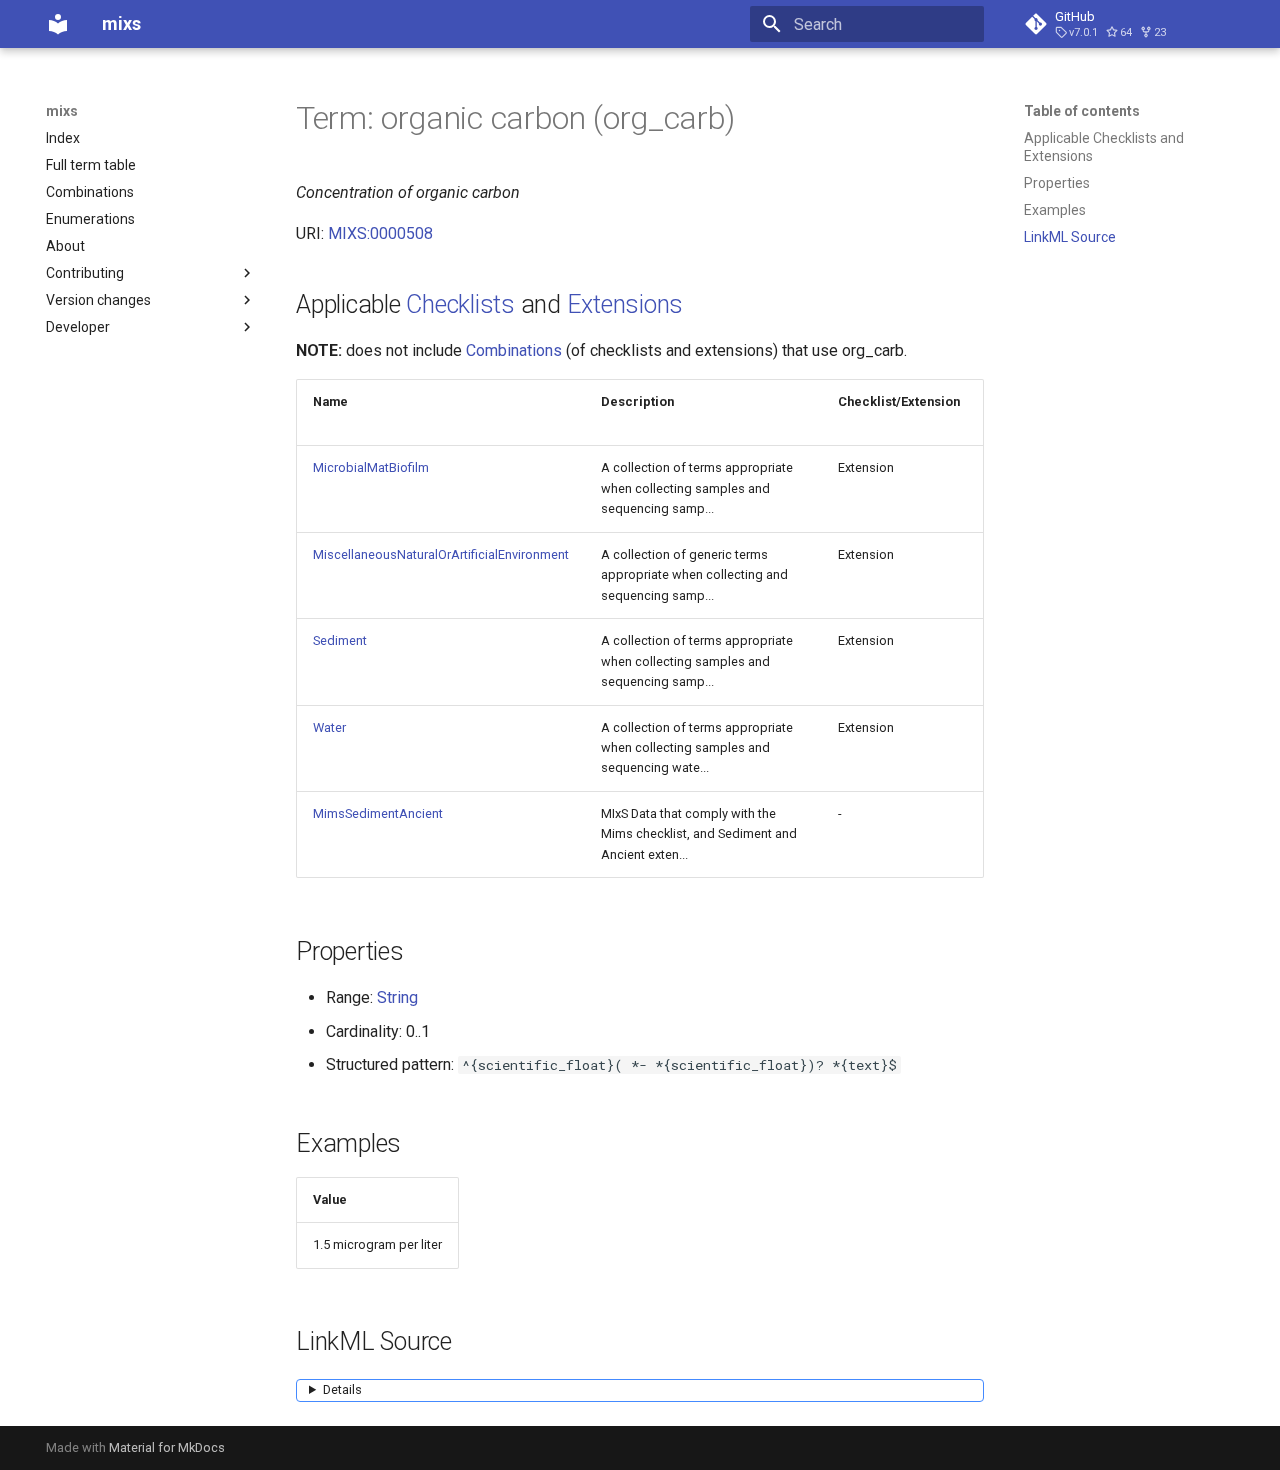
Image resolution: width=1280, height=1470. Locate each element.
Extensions (625, 304)
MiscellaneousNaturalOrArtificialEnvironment (441, 554)
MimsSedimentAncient (378, 813)
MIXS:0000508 (380, 233)
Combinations (514, 350)
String (397, 997)
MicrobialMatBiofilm (371, 467)
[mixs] (58, 24)
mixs (62, 111)
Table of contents (1082, 111)
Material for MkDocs (167, 1447)
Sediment (340, 640)
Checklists (460, 304)
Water (329, 727)
